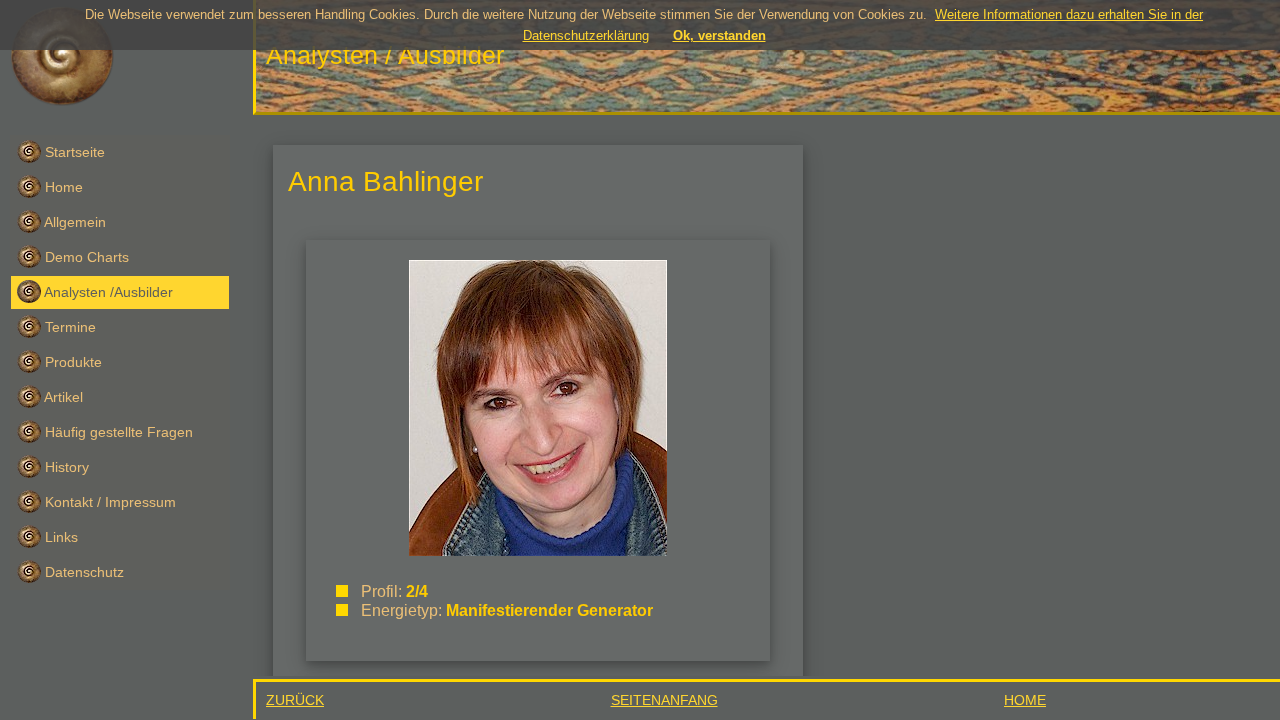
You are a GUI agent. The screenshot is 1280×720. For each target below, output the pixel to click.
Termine (68, 327)
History (65, 467)
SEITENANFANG (664, 700)
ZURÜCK (295, 700)
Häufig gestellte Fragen (117, 432)
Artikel (62, 397)
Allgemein (73, 222)
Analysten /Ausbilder (107, 292)
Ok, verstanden (719, 35)
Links (59, 537)
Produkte (71, 362)
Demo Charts (85, 257)
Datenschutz (82, 572)
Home (62, 187)
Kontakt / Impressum (108, 502)
